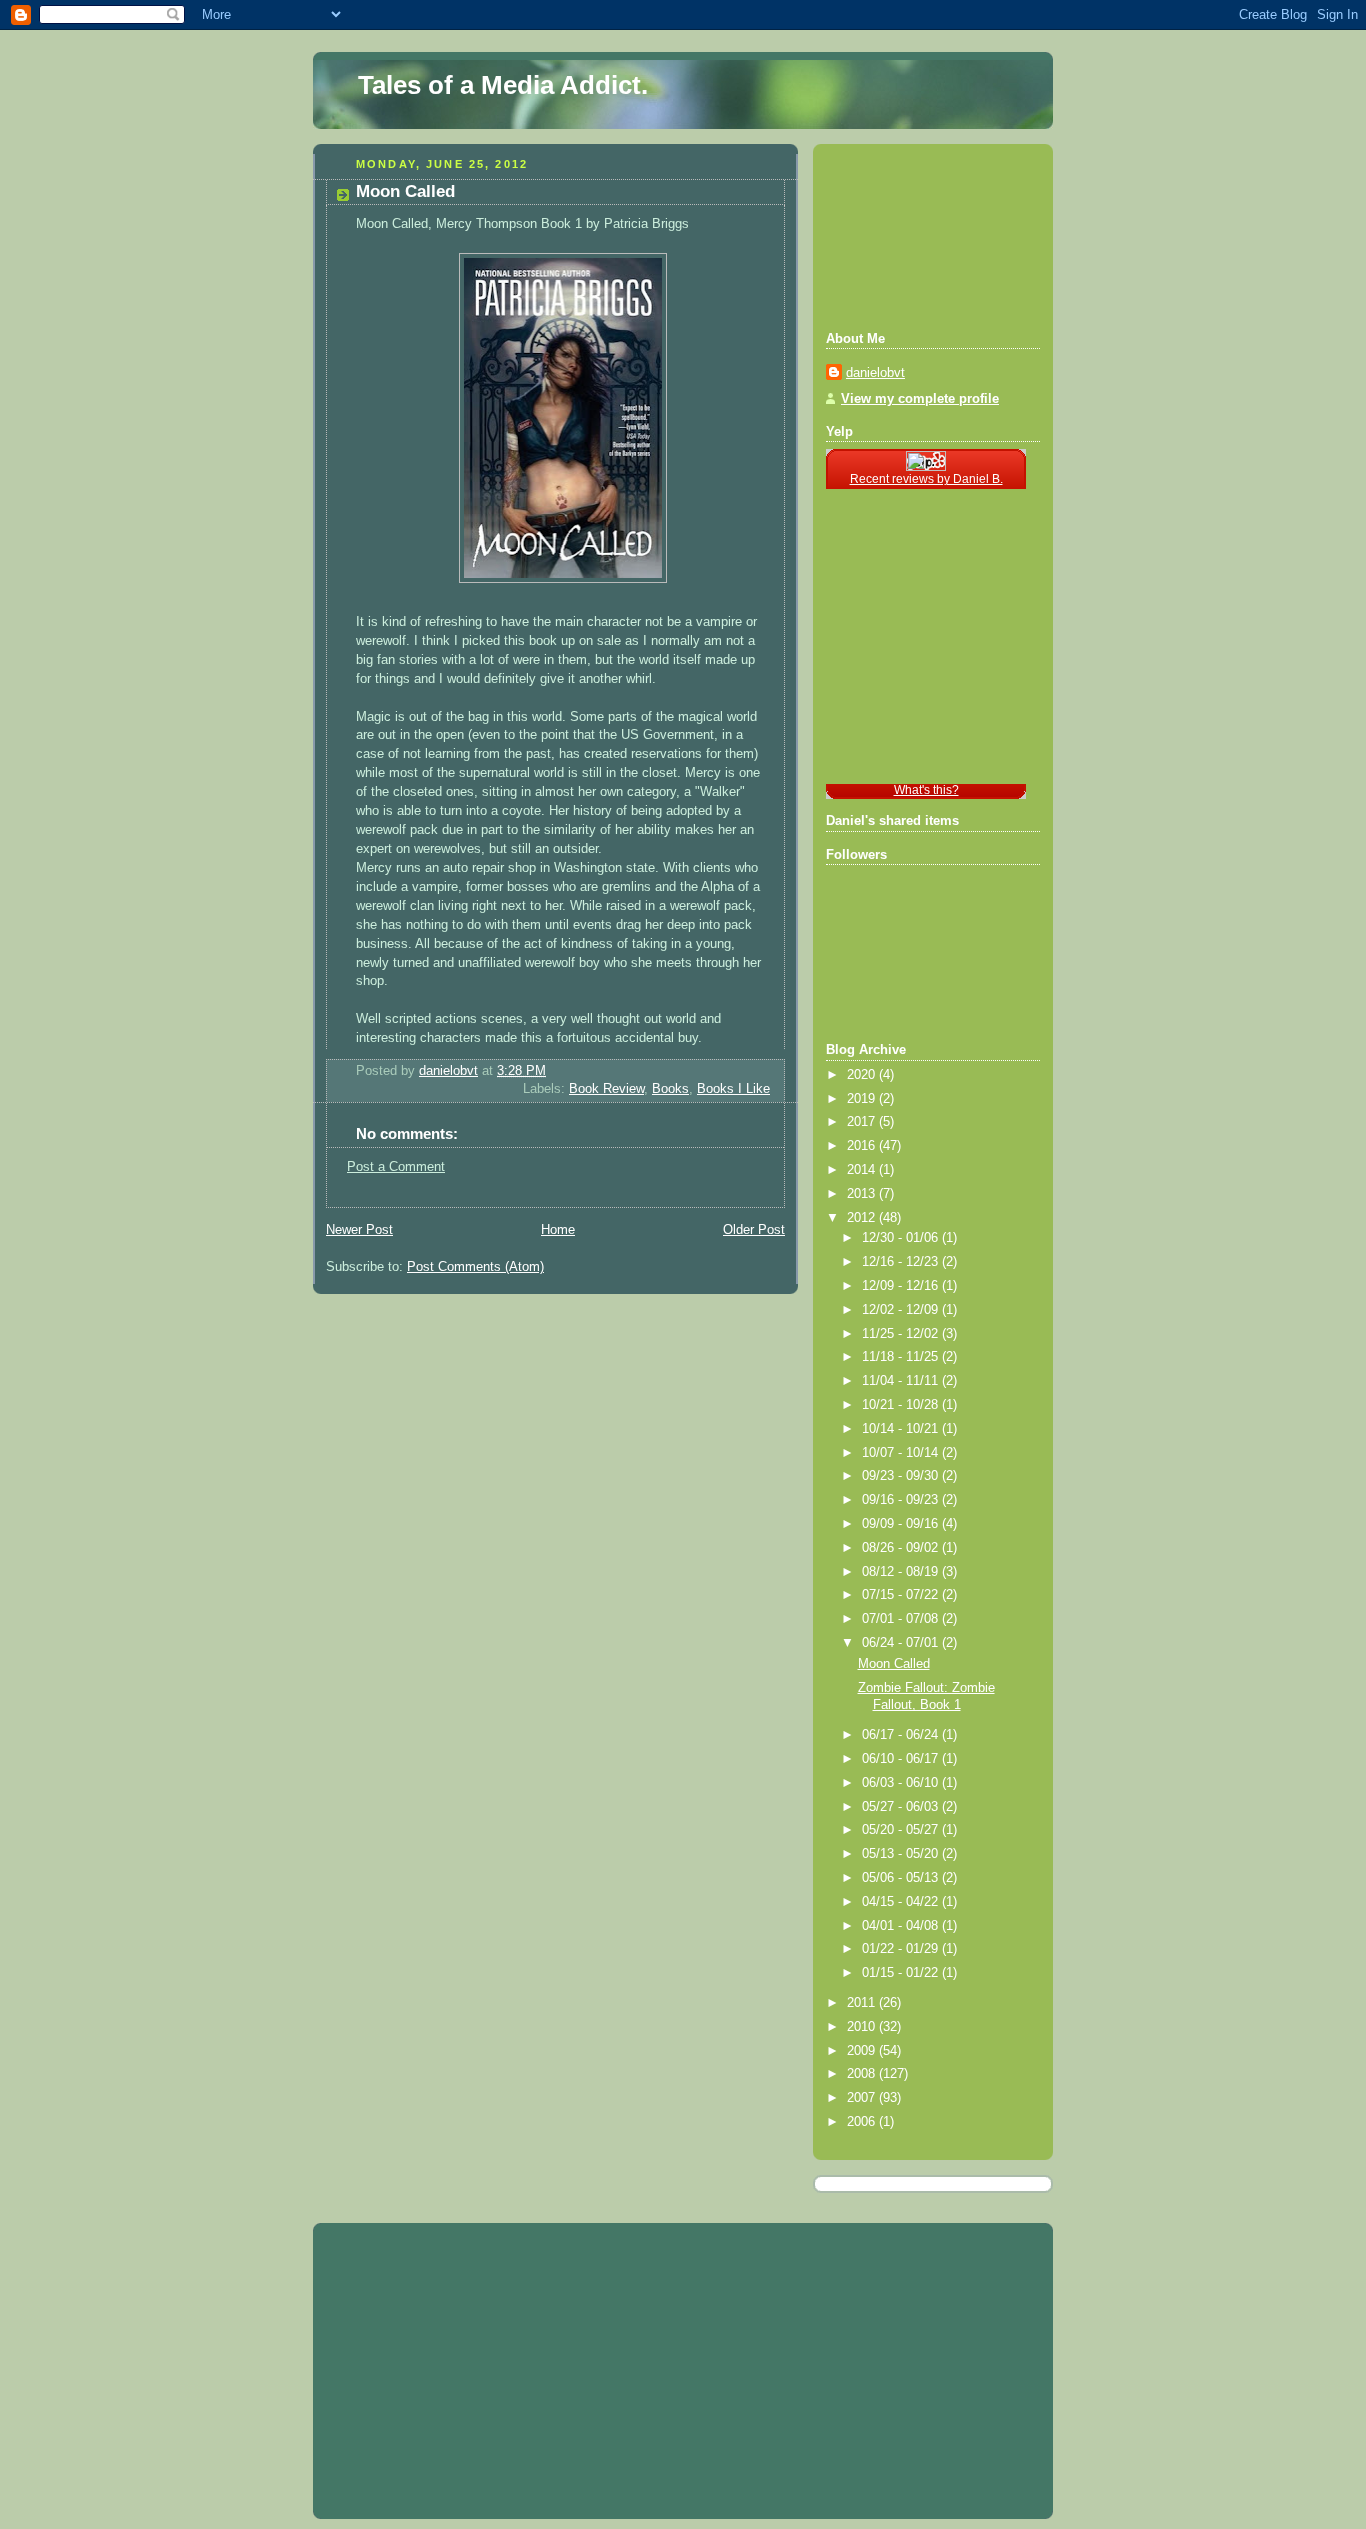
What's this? (926, 790)
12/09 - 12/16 (902, 1286)
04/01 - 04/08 (902, 1926)
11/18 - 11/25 (902, 1357)
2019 (863, 1099)
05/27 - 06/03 (902, 1807)
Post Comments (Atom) (475, 1267)
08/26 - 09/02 (902, 1548)
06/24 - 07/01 (902, 1643)
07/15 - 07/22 (902, 1595)
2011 (863, 2003)
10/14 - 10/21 (902, 1429)
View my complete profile (920, 399)
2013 (863, 1194)
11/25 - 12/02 (902, 1334)
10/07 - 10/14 (902, 1453)
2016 (863, 1146)
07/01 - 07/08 (902, 1619)
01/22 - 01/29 (902, 1949)
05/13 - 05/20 (902, 1854)
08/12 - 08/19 (902, 1572)
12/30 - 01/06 (902, 1238)
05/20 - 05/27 (902, 1830)
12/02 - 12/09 (902, 1310)
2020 (863, 1075)
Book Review (606, 1089)
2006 (863, 2122)
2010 (863, 2027)
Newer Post (359, 1230)
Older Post (754, 1230)
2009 (863, 2051)
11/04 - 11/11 (902, 1381)
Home (558, 1230)
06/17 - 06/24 (902, 1735)
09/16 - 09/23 (902, 1500)
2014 (863, 1170)
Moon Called (894, 1664)
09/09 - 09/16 (902, 1524)
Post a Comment (396, 1167)
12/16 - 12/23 (902, 1262)
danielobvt (875, 373)
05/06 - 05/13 (902, 1878)
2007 (863, 2098)
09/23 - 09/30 (902, 1476)
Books (670, 1089)
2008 (863, 2074)
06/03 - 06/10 (902, 1783)
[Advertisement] (916, 235)
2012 (863, 1218)
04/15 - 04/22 (902, 1902)
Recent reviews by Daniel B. (926, 479)
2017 (863, 1122)
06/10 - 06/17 (902, 1759)
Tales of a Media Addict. (503, 85)
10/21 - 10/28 (902, 1405)
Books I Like (733, 1089)
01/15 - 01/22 (902, 1973)
